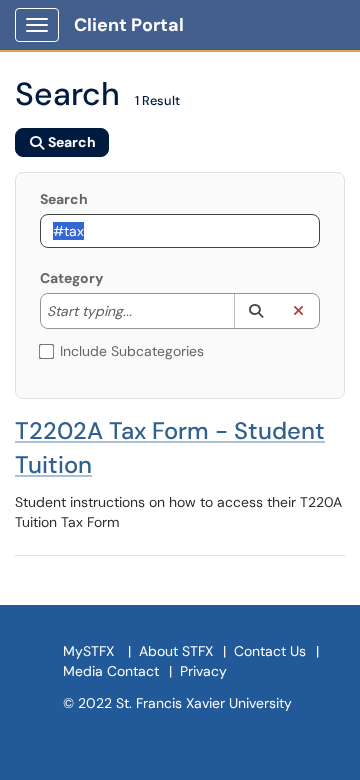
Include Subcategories (132, 351)
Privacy (203, 671)
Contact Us (270, 651)
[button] (255, 311)
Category (71, 278)
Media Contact (111, 671)
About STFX (176, 651)
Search (64, 199)
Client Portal (129, 25)
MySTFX (88, 651)
